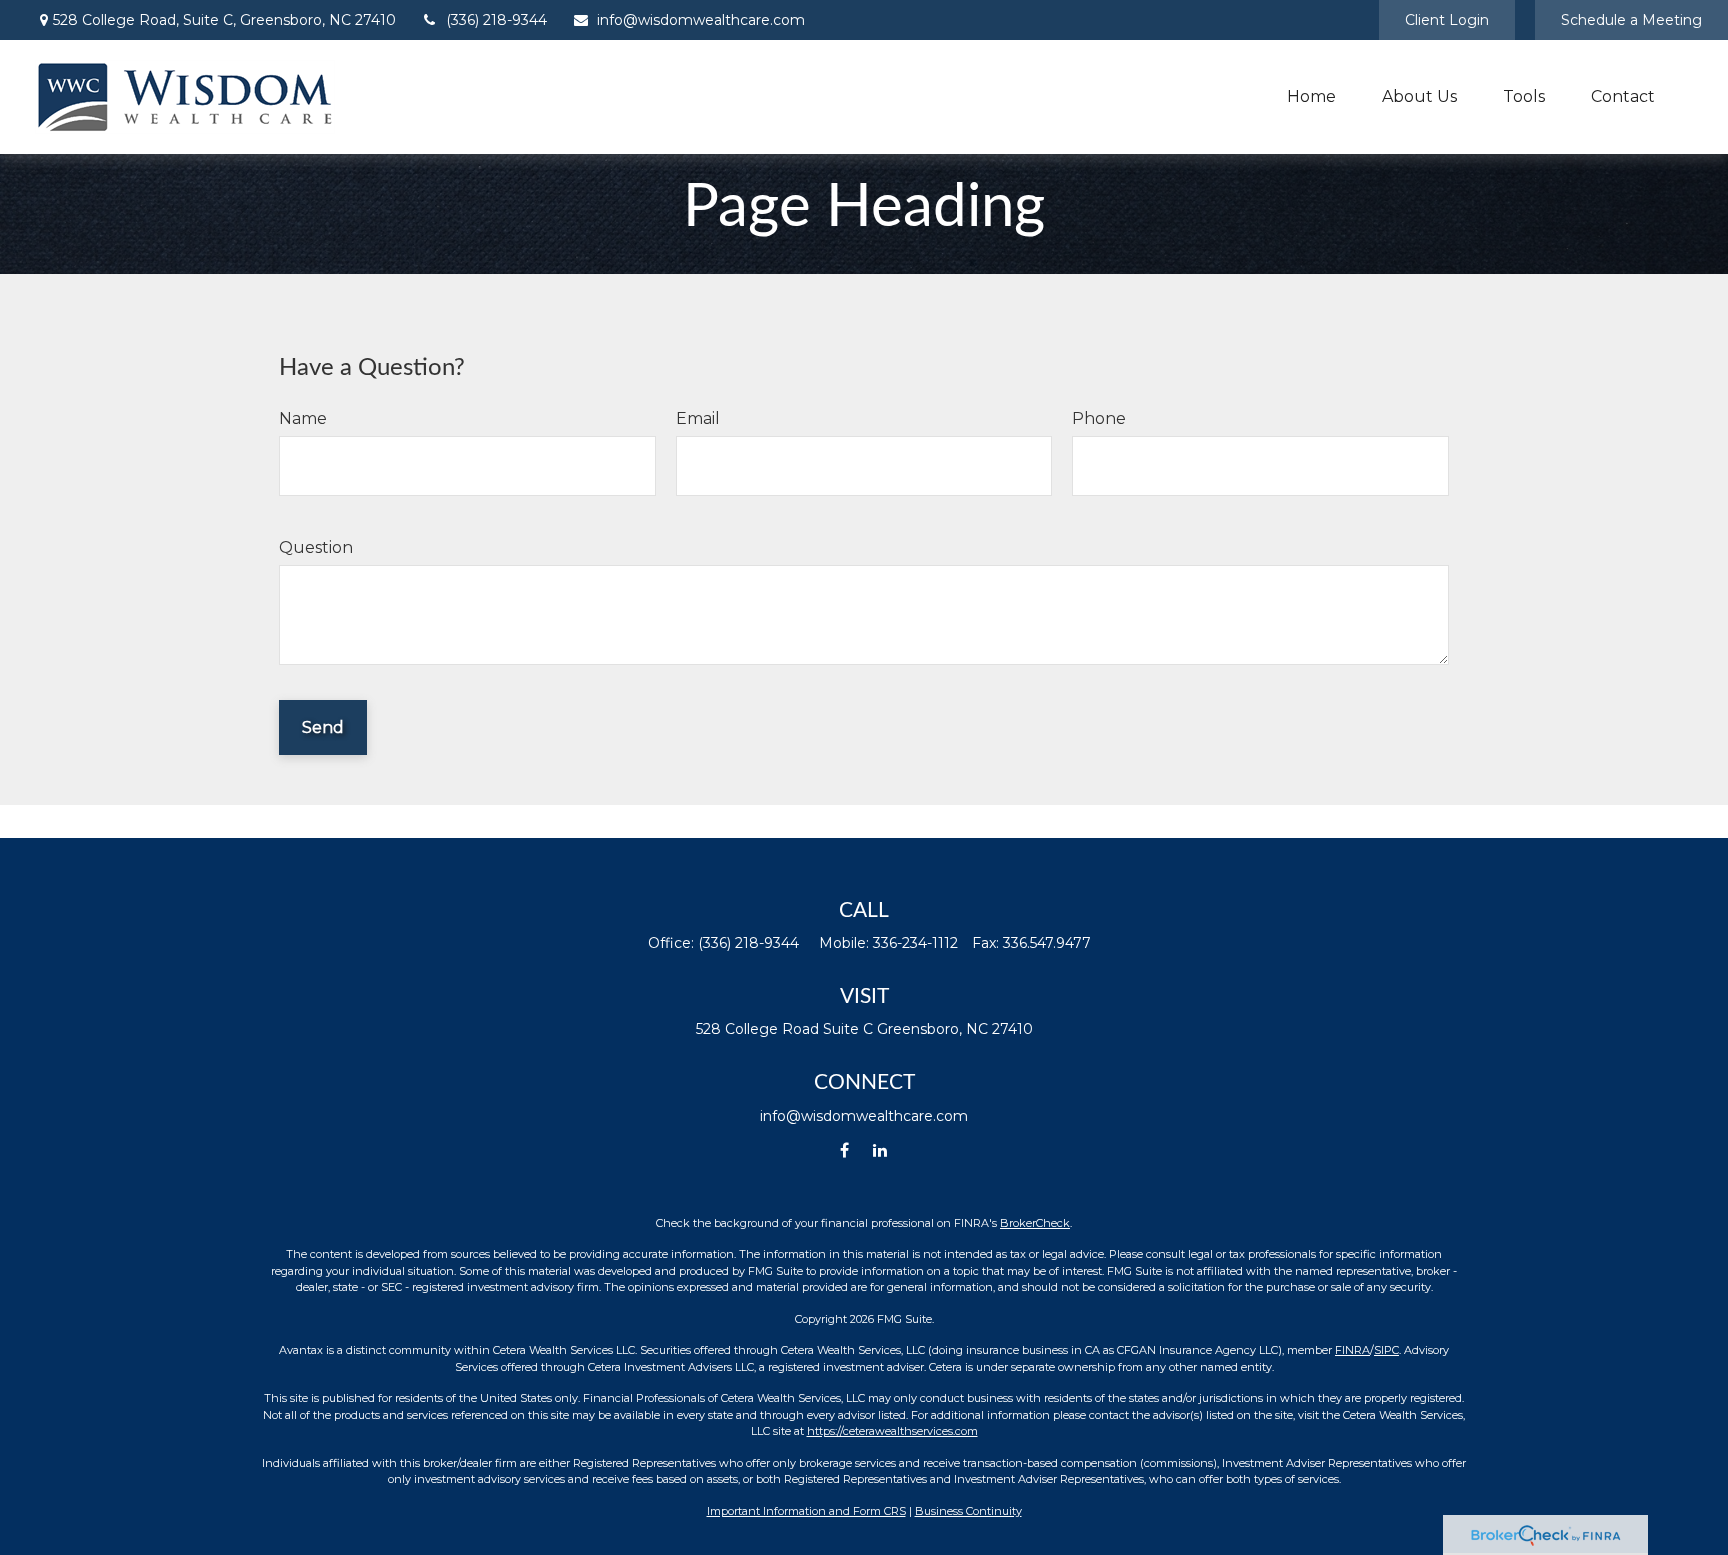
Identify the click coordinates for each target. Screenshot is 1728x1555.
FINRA (1352, 1350)
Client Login (1447, 20)
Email (698, 418)
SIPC (1386, 1350)
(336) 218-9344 (496, 20)
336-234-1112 (915, 943)
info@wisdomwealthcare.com (701, 20)
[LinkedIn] (879, 1150)
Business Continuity (968, 1511)
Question (316, 547)
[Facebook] (844, 1150)
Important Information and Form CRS (806, 1511)
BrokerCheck (1035, 1223)
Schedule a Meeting (1631, 20)
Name (303, 418)
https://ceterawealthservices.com (892, 1431)
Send (323, 727)
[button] (1311, 97)
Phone (1099, 418)
